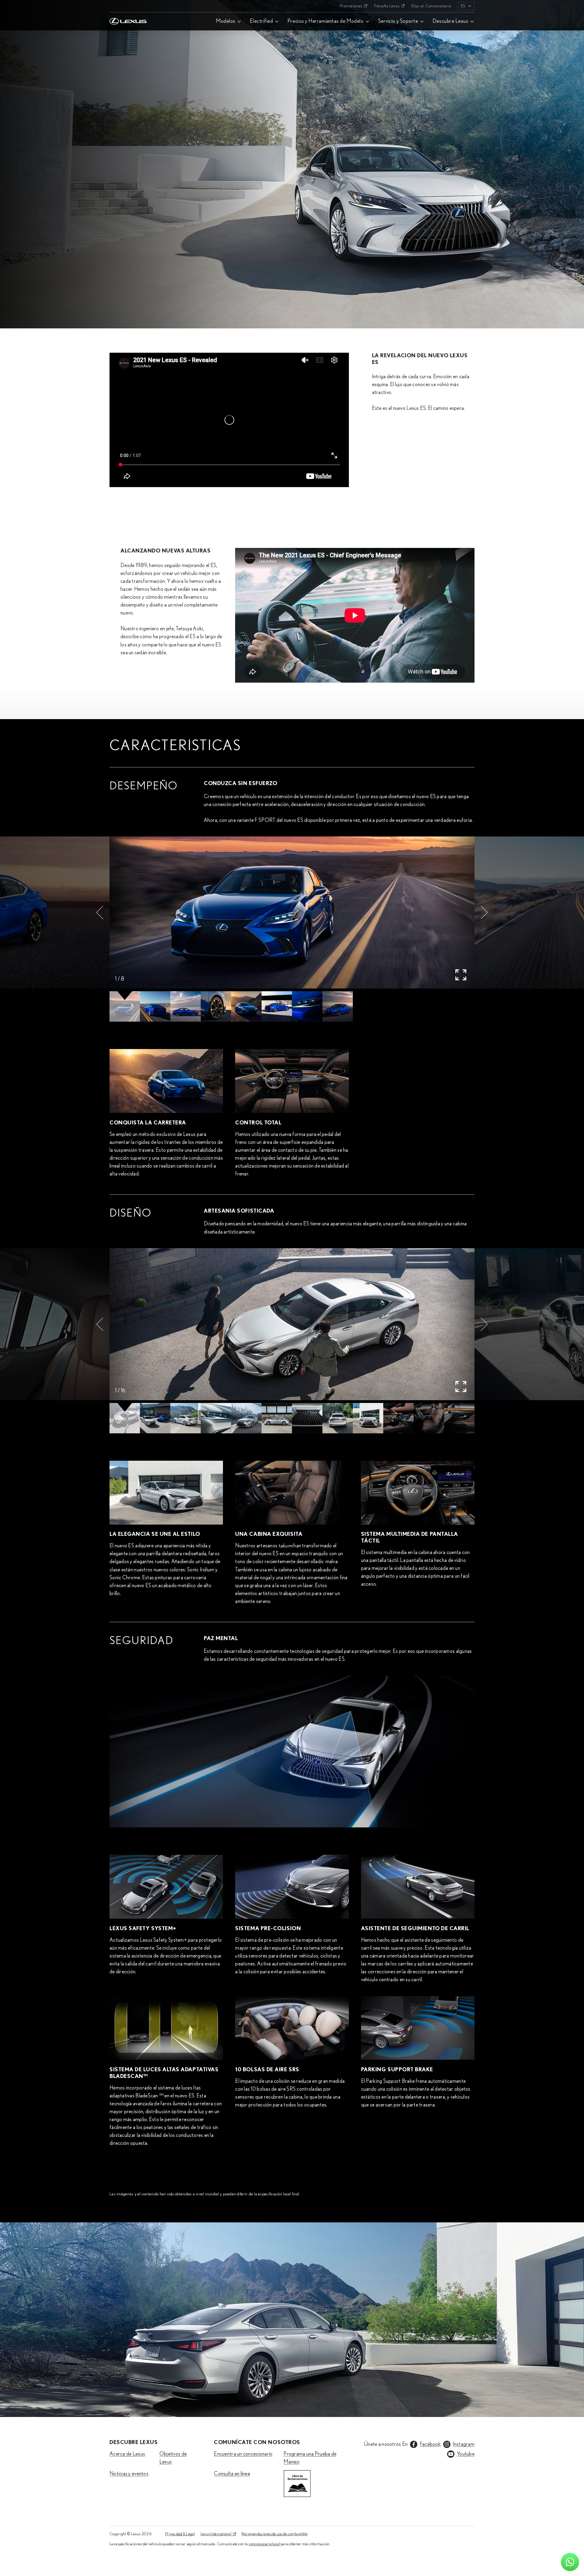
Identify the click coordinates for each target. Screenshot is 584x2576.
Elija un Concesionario (431, 6)
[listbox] (466, 6)
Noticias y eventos (129, 2474)
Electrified (261, 21)
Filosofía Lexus (387, 6)
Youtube (466, 2454)
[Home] (128, 6)
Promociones (351, 6)
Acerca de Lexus (127, 2454)
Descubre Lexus (450, 21)
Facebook (430, 2444)
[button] (100, 912)
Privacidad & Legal (180, 2534)
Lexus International (216, 2534)
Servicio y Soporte (398, 21)
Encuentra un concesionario (243, 2454)
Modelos (226, 21)
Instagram (464, 2444)
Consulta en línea (232, 2474)
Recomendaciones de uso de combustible (275, 2534)
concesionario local (264, 2544)
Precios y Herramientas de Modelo (325, 21)
